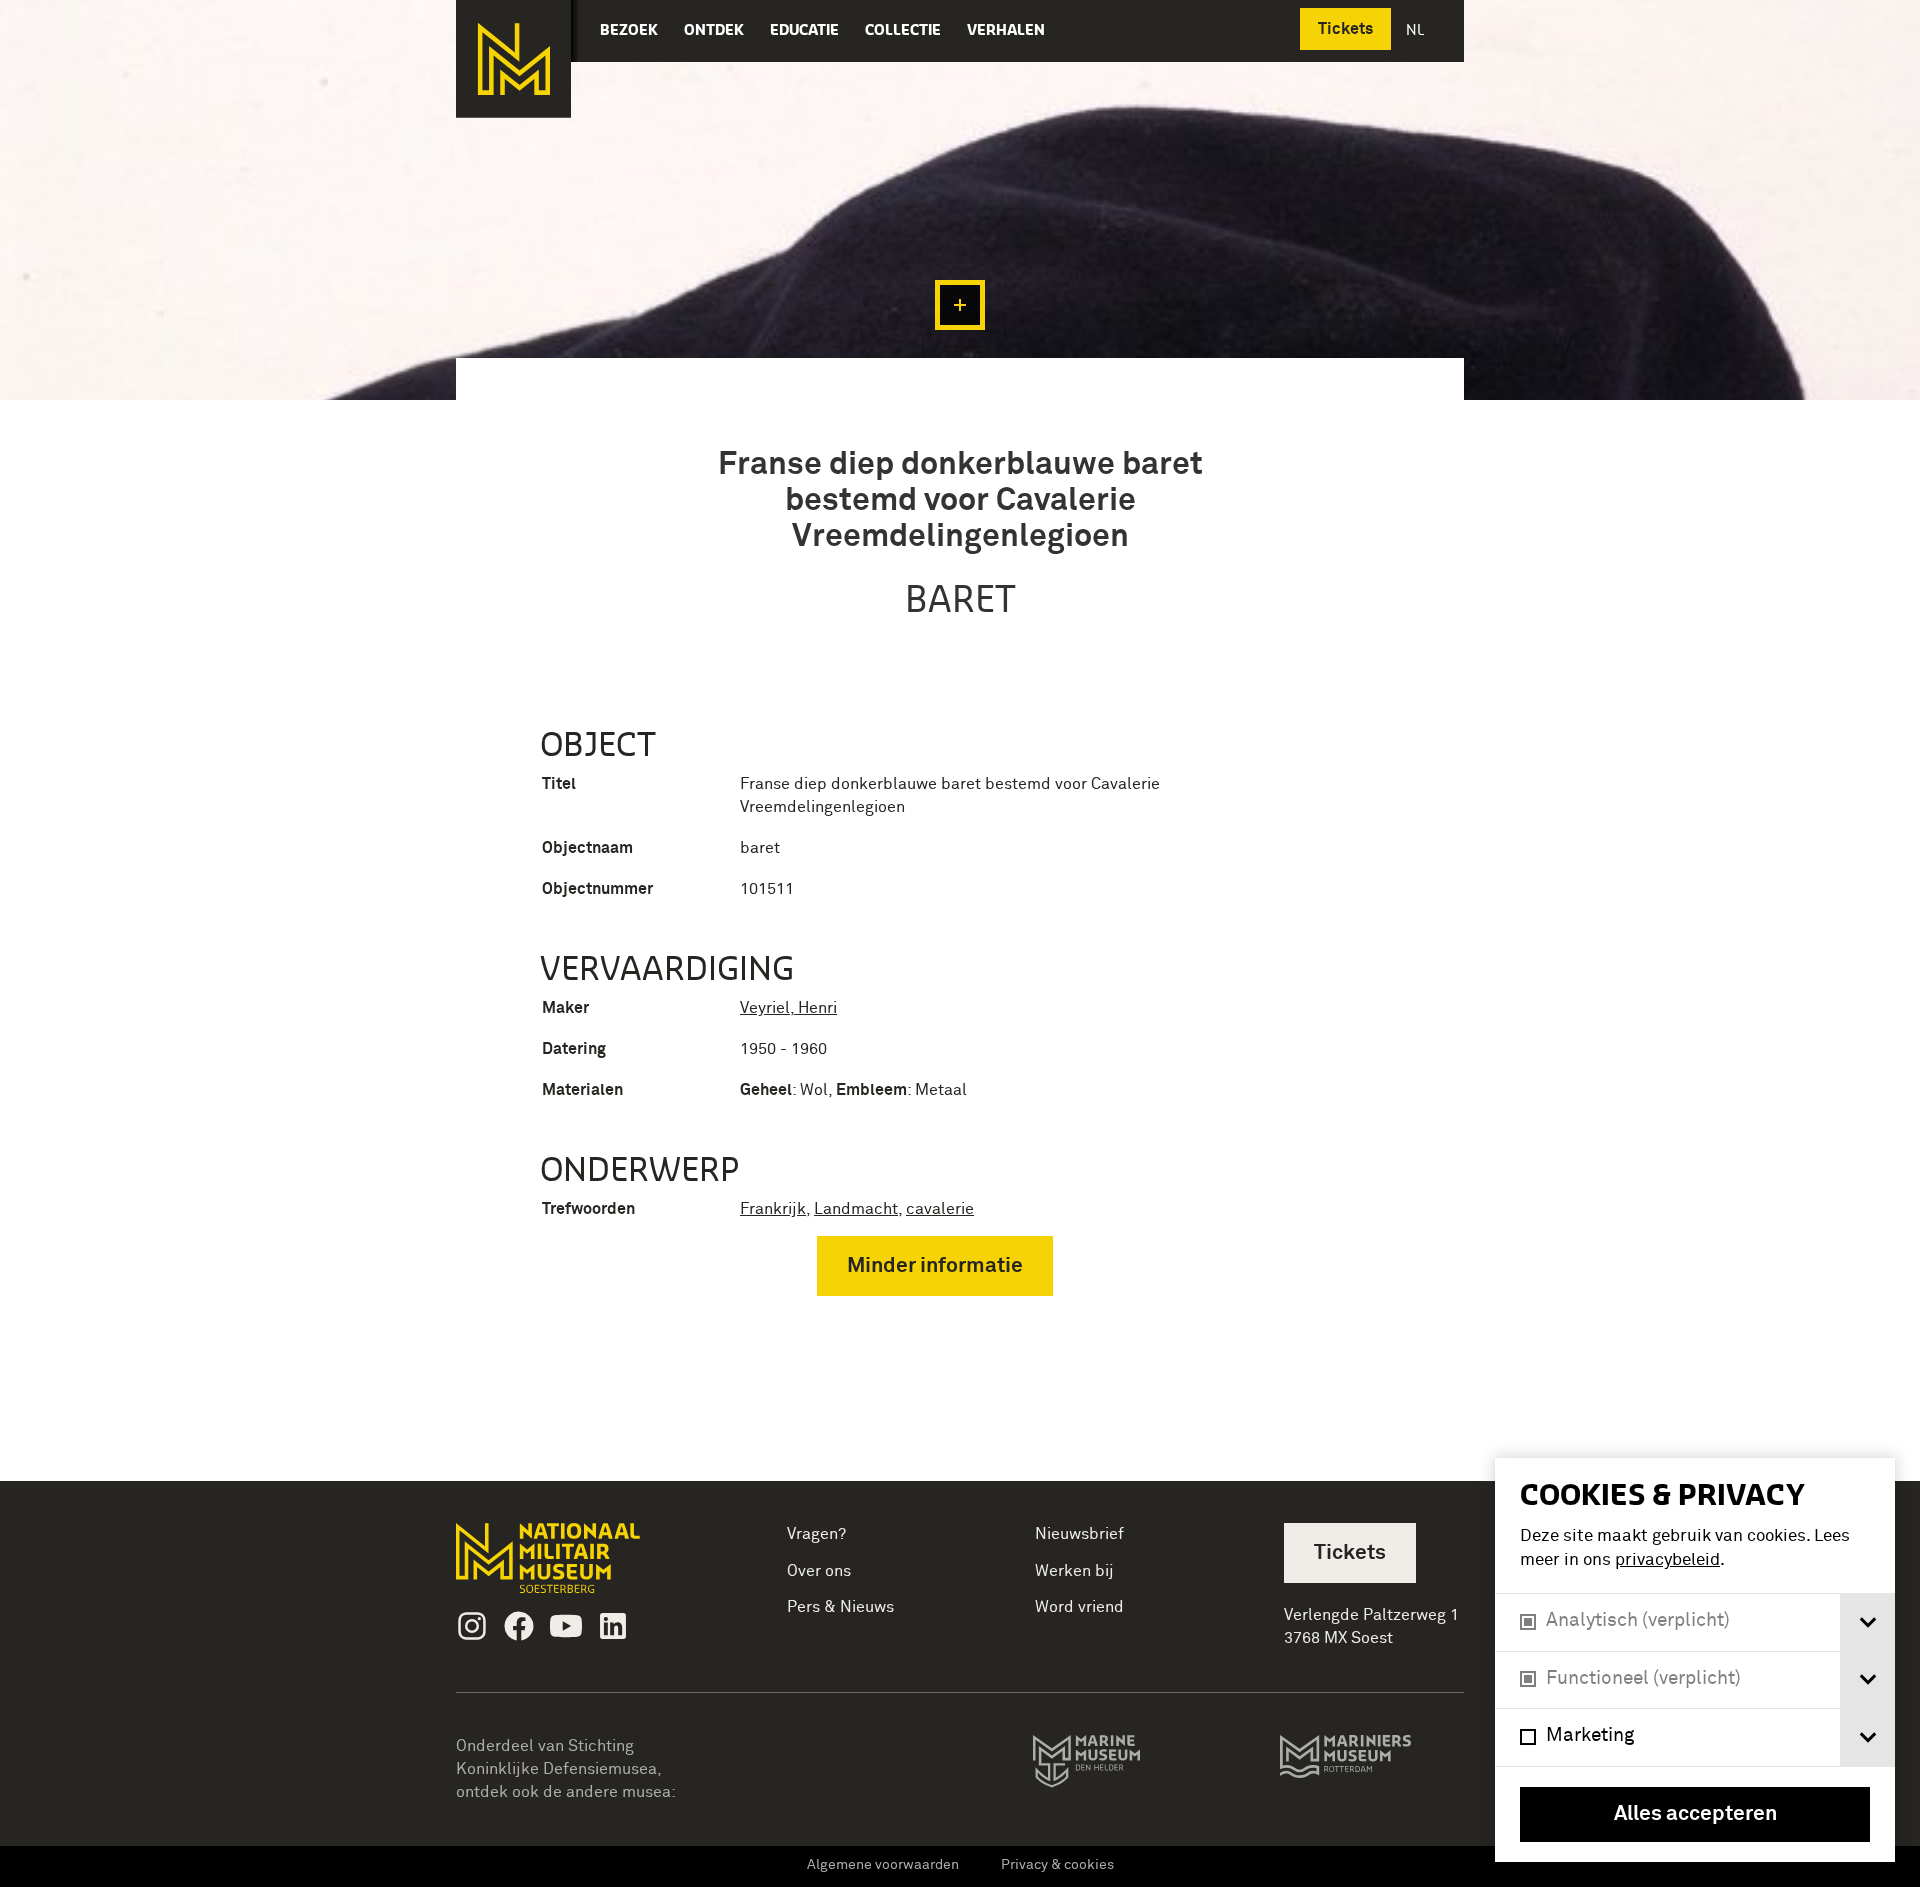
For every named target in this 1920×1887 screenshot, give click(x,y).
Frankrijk (773, 1209)
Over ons (819, 1571)
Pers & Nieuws (840, 1607)
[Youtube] (566, 1626)
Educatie (804, 29)
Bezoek (629, 29)
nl (1417, 29)
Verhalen (1006, 29)
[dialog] (1695, 1660)
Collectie (903, 29)
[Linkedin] (613, 1626)
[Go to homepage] (579, 1566)
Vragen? (816, 1534)
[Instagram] (472, 1626)
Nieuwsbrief (1079, 1534)
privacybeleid (1667, 1560)
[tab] (1867, 1622)
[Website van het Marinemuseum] (1114, 1765)
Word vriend (1079, 1607)
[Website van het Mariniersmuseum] (1371, 1766)
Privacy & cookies (1057, 1865)
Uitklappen (960, 305)
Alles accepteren (1695, 1814)
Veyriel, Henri (788, 1008)
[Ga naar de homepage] (513, 59)
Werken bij (1074, 1571)
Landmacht (856, 1209)
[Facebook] (519, 1626)
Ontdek (714, 29)
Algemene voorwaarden (883, 1865)
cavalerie (940, 1209)
